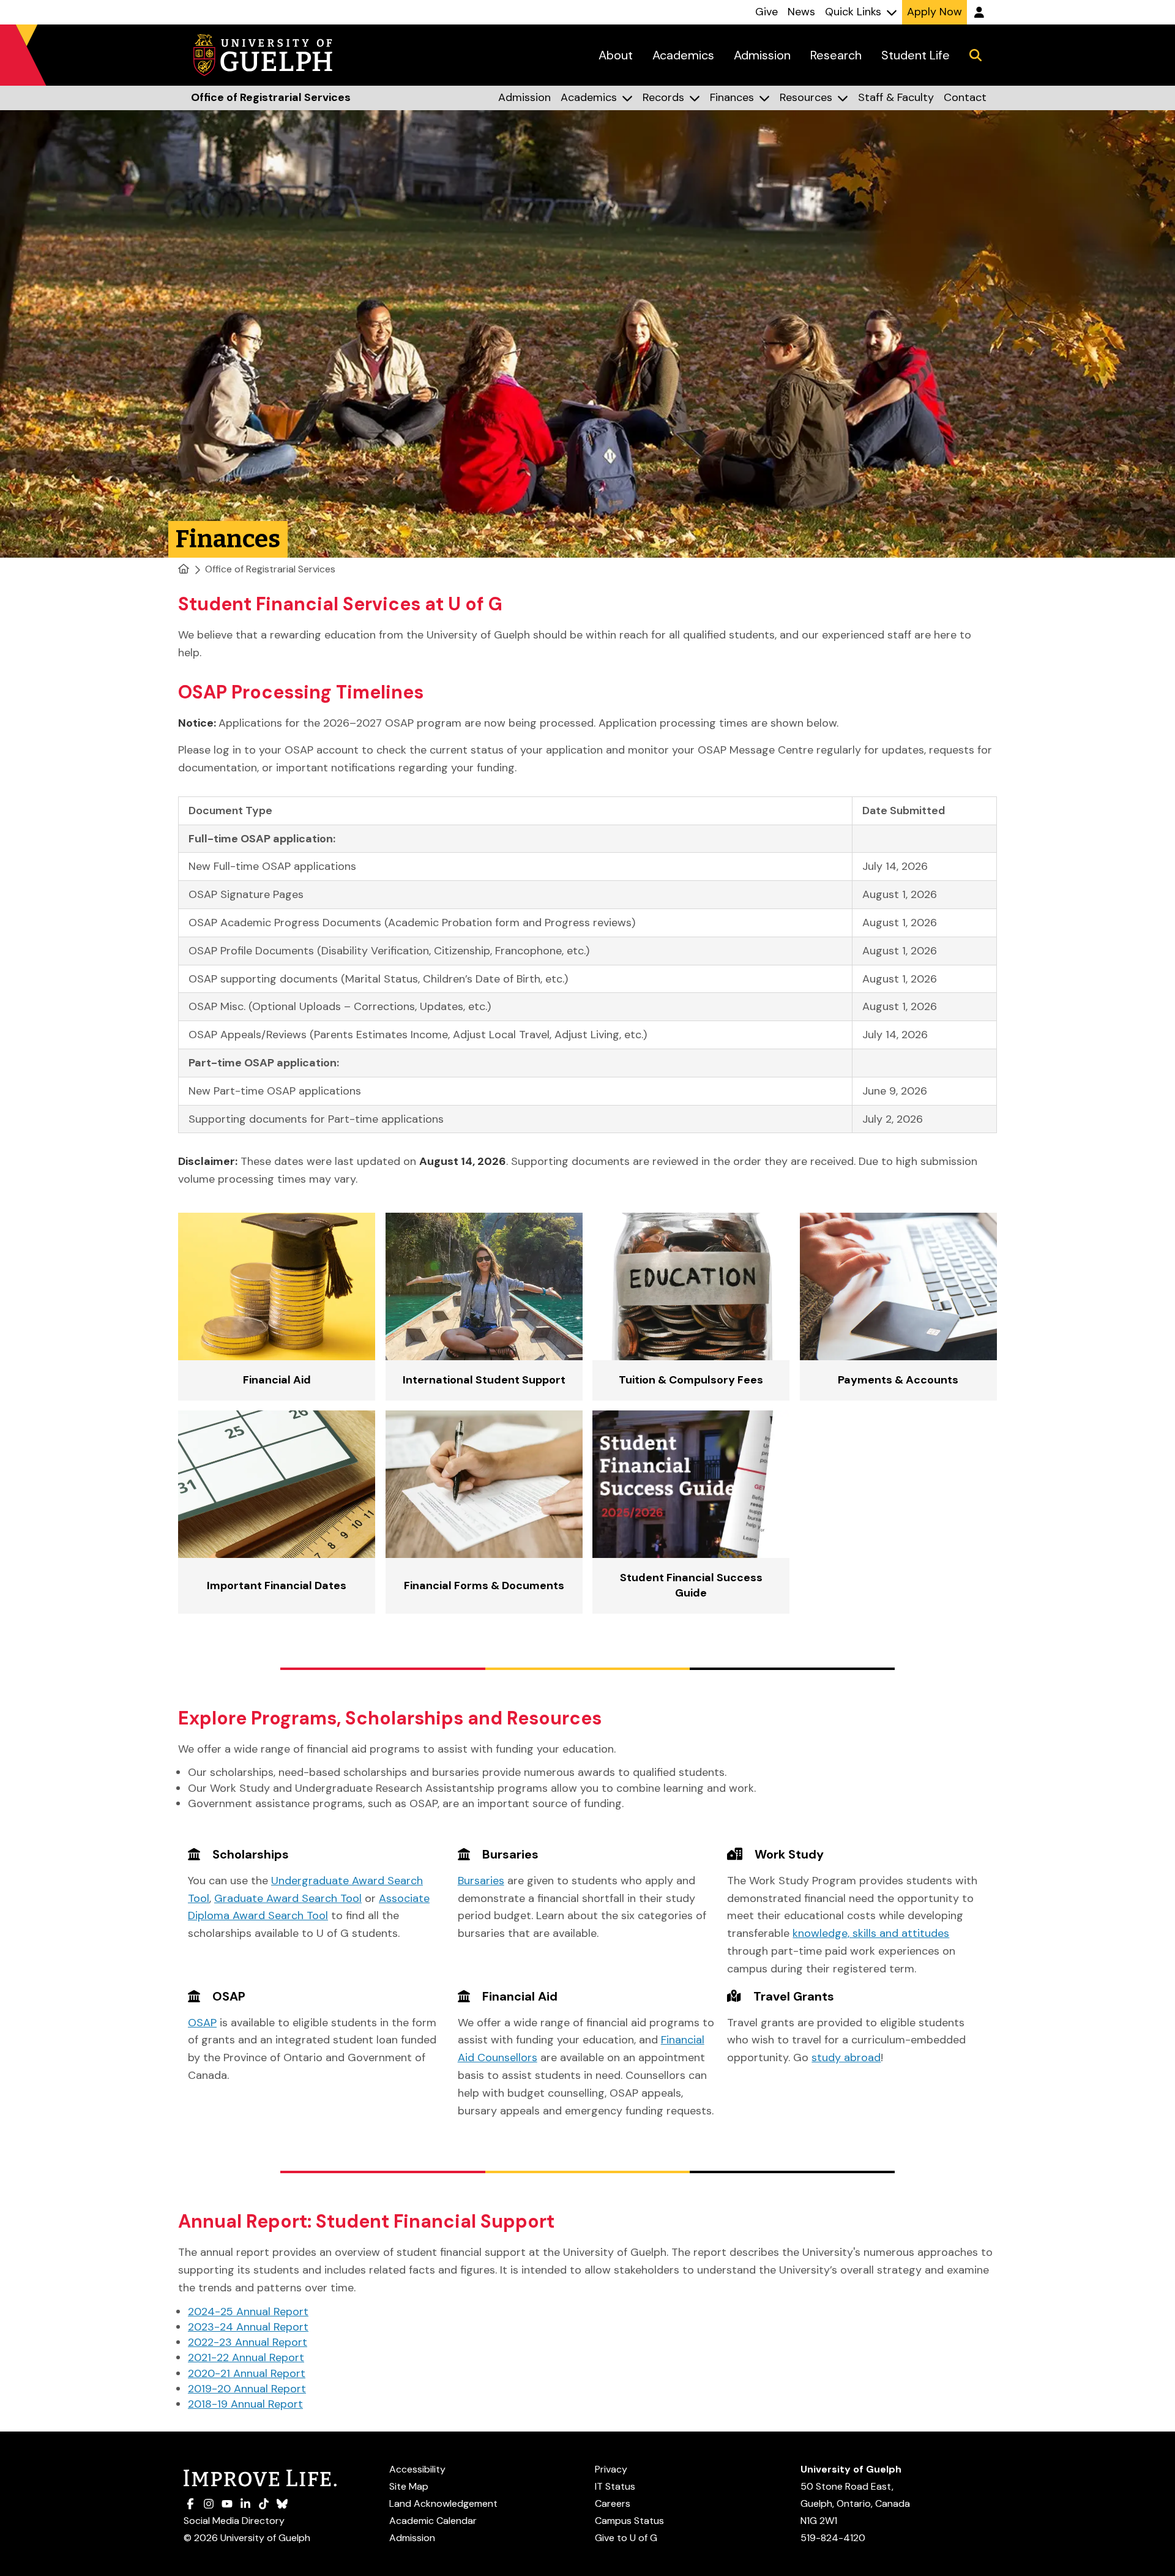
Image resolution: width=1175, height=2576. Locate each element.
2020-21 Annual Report (247, 2373)
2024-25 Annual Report (248, 2312)
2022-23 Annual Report (248, 2342)
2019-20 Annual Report (247, 2389)
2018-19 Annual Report (245, 2404)
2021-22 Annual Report (246, 2357)
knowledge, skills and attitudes (871, 1933)
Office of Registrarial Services (270, 569)
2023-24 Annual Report (248, 2327)
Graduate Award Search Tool (288, 1898)
